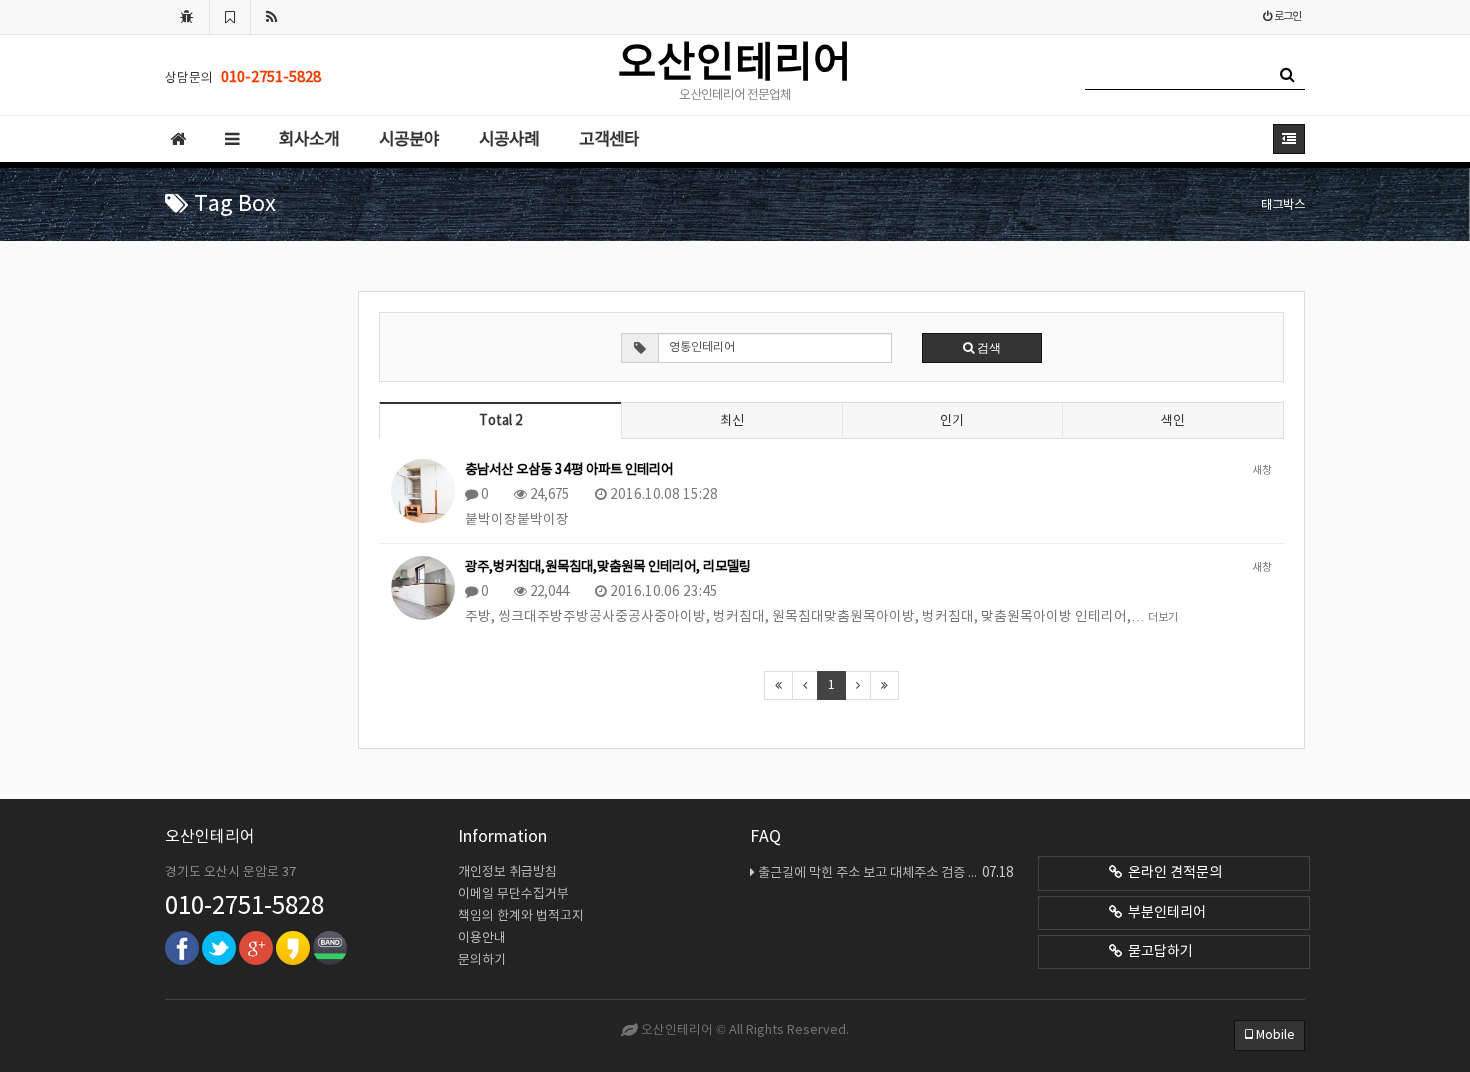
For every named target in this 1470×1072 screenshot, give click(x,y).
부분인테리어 (1164, 913)
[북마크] (230, 17)
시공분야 (409, 140)
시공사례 (509, 140)
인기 (952, 421)
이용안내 (482, 938)
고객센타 (609, 140)
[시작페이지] (187, 17)
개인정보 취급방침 (507, 872)
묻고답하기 (1157, 952)
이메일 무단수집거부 (513, 894)
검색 (987, 348)
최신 (732, 421)
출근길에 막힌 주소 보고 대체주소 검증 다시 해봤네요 (885, 873)
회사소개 (309, 140)
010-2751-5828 (244, 907)
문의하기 (482, 960)
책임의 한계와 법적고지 (521, 916)
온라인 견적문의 (1172, 873)
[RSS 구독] (272, 17)
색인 (1173, 421)
